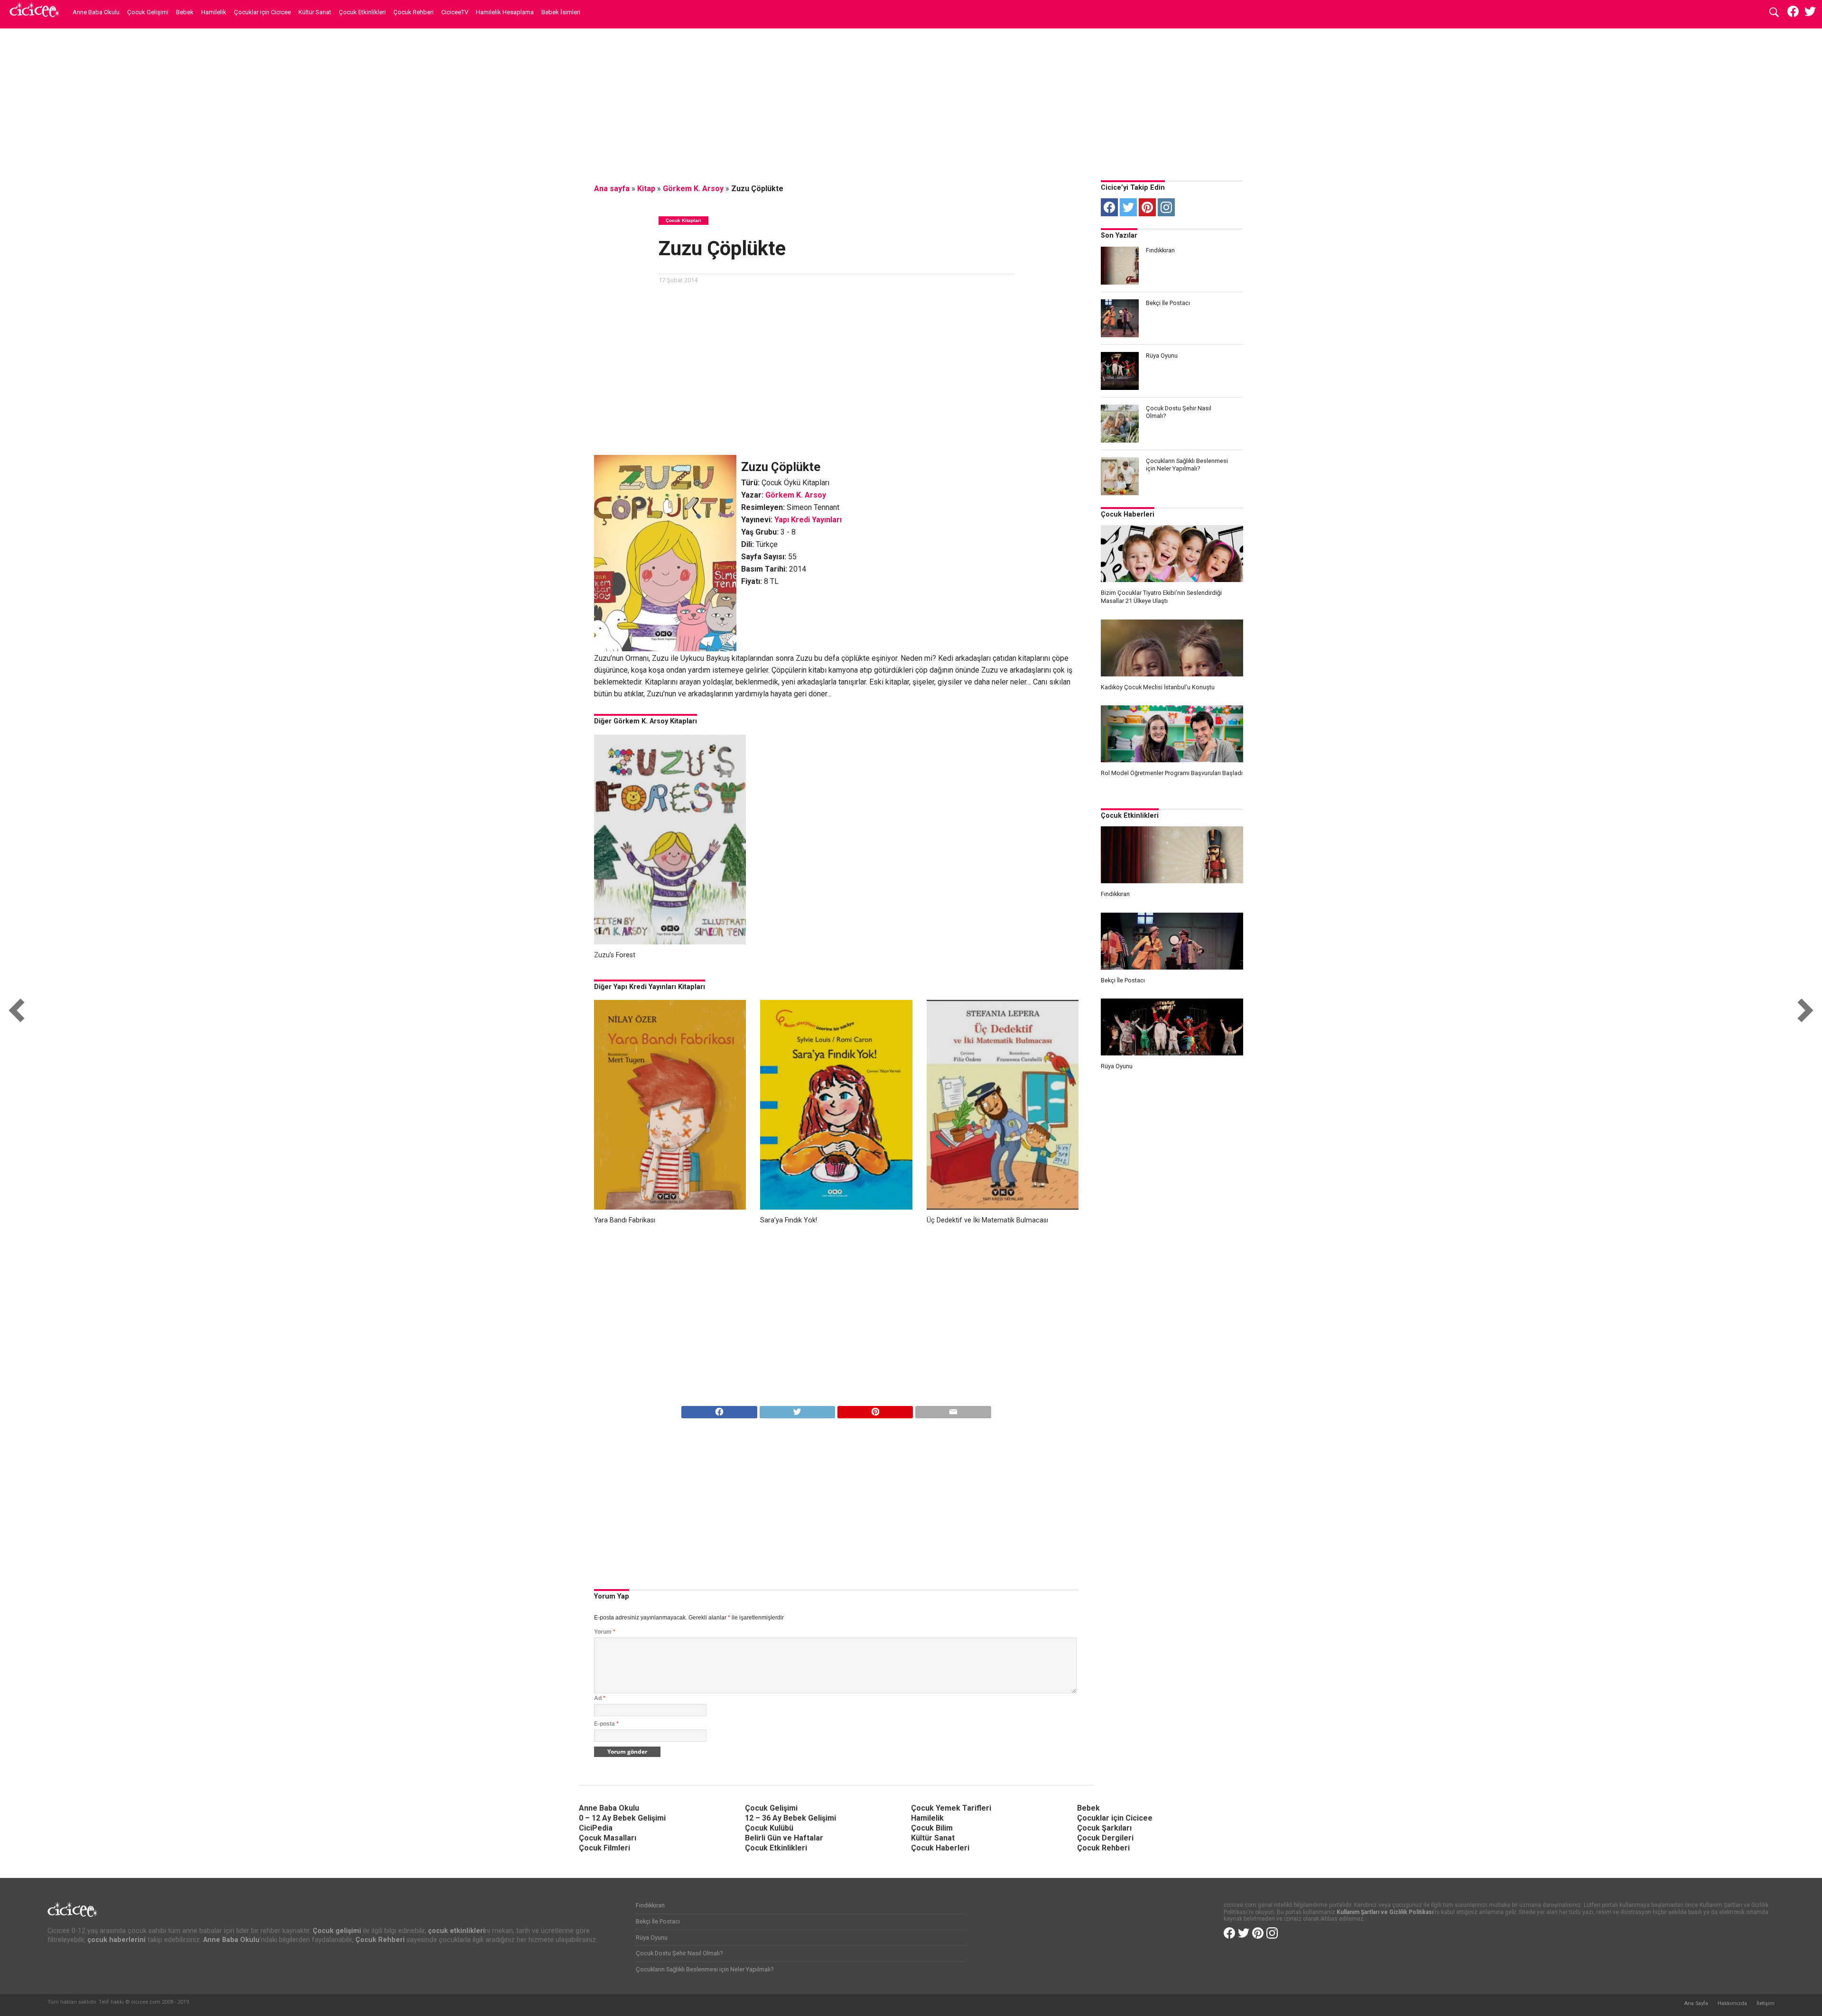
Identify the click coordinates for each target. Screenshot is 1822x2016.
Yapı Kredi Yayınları (808, 520)
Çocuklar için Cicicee (262, 12)
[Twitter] (1128, 207)
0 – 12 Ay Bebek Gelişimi (622, 1818)
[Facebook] (1109, 207)
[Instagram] (1166, 207)
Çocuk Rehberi (414, 12)
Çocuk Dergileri (1105, 1838)
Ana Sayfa (1696, 2003)
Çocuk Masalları (608, 1838)
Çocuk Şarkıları (1104, 1828)
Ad (600, 1698)
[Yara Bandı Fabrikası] (670, 1207)
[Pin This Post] (875, 1410)
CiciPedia (596, 1828)
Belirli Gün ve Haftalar (784, 1838)
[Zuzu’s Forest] (670, 942)
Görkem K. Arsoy (693, 189)
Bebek (185, 12)
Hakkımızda (1732, 2003)
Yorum (605, 1632)
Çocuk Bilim (932, 1828)
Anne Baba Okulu (96, 12)
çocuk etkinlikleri (456, 1931)
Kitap (646, 189)
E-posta (606, 1724)
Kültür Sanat (315, 12)
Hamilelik (214, 12)
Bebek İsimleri (561, 12)
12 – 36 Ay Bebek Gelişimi (790, 1818)
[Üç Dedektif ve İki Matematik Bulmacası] (1003, 1207)
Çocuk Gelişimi (148, 12)
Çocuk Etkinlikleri (362, 12)
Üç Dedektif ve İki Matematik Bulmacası (987, 1220)
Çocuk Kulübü (769, 1828)
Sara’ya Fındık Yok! (789, 1220)
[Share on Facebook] (719, 1410)
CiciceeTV (455, 12)
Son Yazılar (1119, 236)
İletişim (1766, 2003)
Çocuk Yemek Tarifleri (951, 1808)
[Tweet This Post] (797, 1410)
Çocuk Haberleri (1128, 514)
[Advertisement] (911, 102)
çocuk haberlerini (116, 1940)
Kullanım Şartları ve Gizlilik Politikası (1385, 1912)
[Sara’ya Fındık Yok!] (836, 1207)
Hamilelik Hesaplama (505, 12)
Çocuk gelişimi (337, 1931)
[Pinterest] (1147, 207)
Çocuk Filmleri (604, 1848)
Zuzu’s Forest (615, 955)
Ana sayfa (612, 189)
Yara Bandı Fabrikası (625, 1220)
